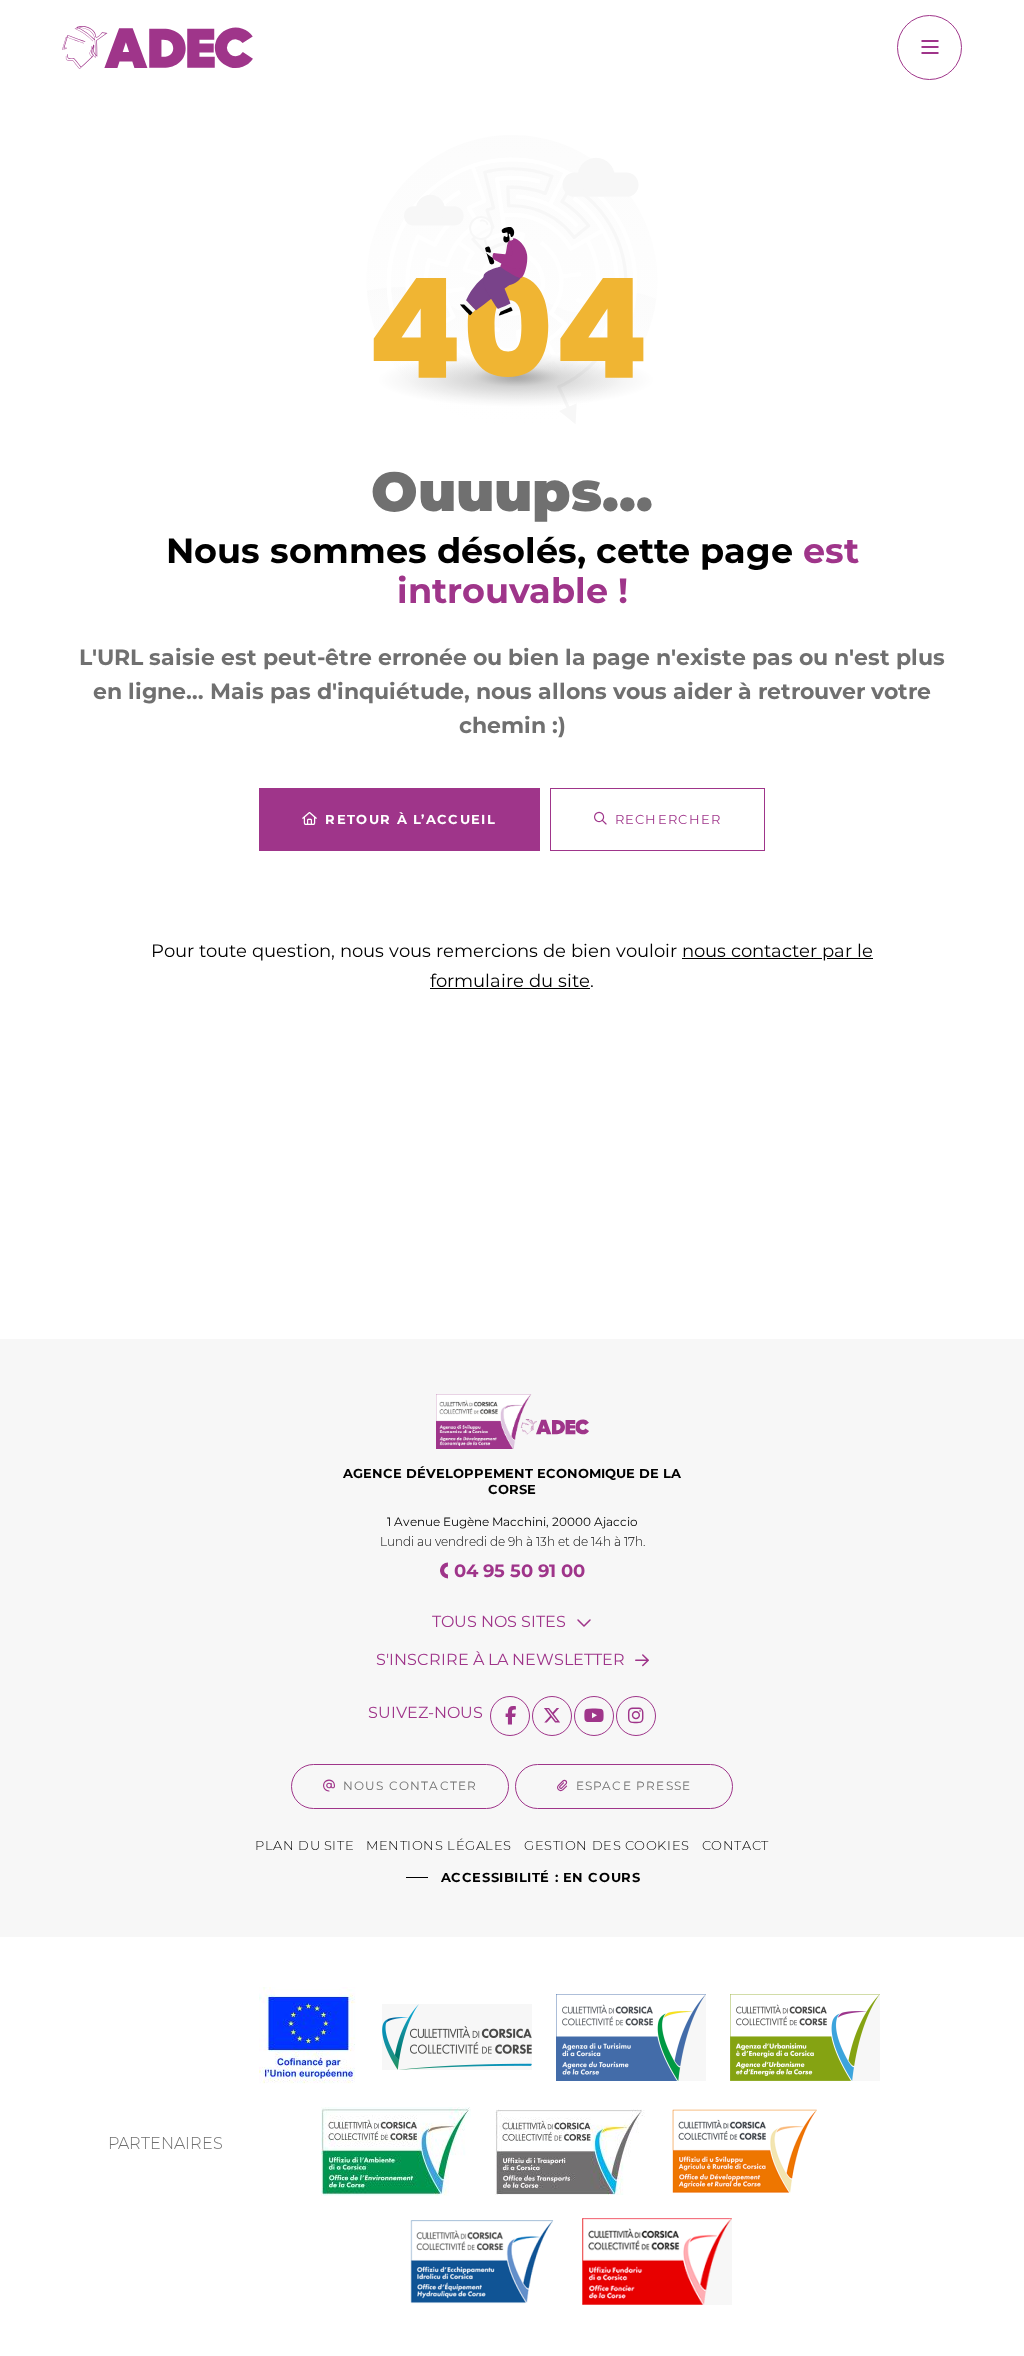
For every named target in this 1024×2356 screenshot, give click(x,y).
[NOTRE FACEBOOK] (510, 1716)
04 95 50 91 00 (519, 1571)
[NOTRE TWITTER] (552, 1716)
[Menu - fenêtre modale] (929, 47)
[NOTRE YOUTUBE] (594, 1716)
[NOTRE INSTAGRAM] (636, 1716)
